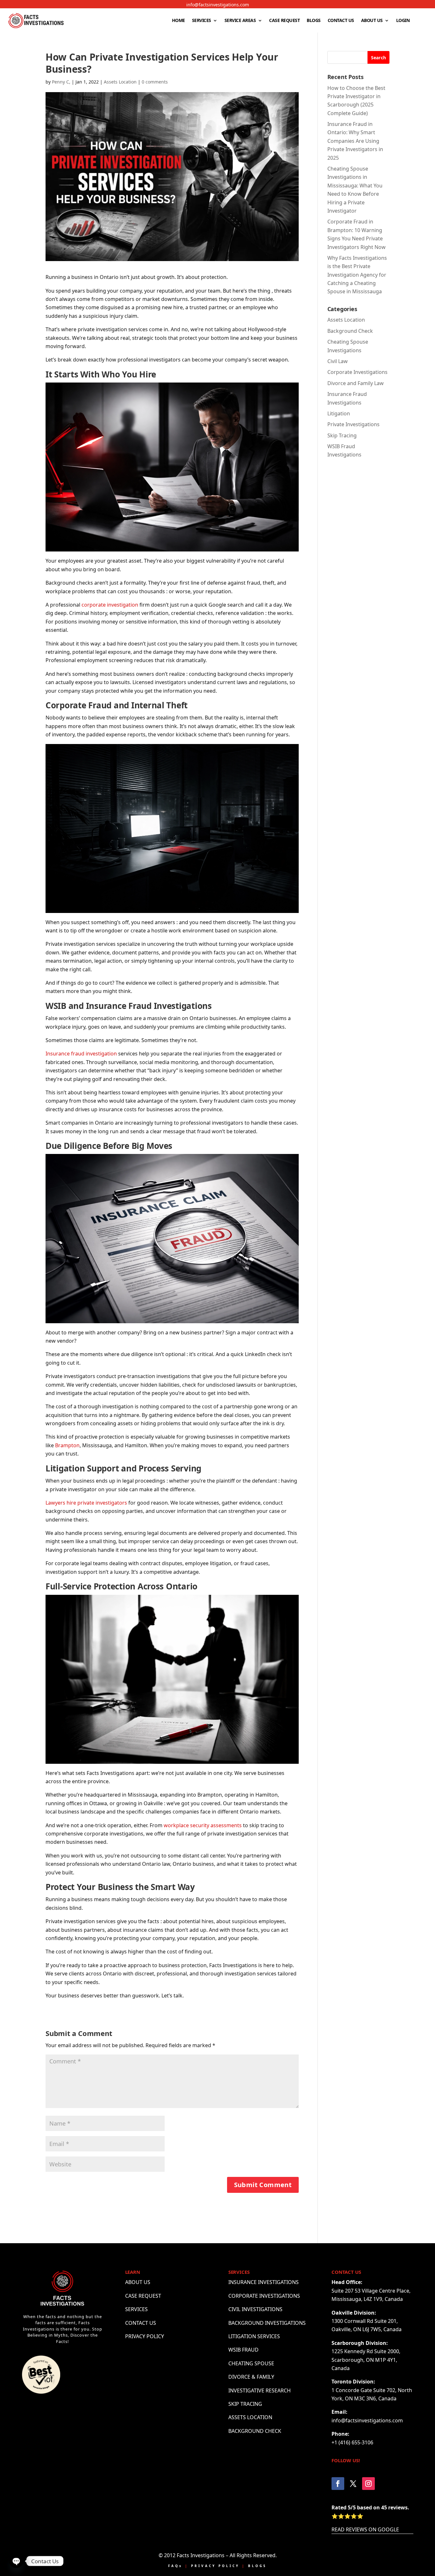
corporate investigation (110, 605)
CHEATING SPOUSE (251, 2363)
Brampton (67, 1445)
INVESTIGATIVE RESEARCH (260, 2390)
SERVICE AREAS (240, 20)
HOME (178, 20)
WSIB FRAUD (243, 2350)
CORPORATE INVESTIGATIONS (264, 2296)
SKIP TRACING (245, 2404)
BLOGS (314, 20)
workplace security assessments (203, 1825)
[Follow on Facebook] (338, 2484)
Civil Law (338, 361)
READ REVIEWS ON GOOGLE (365, 2529)
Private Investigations (353, 424)
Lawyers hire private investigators (86, 1503)
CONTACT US (341, 20)
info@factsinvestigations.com (218, 5)
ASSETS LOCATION (250, 2417)
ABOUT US (372, 20)
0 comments (155, 82)
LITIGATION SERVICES (254, 2336)
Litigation (339, 413)
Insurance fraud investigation (81, 1054)
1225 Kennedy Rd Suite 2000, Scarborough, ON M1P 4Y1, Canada (366, 2360)
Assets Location (120, 82)
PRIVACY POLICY (145, 2336)
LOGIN (403, 20)
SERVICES (202, 20)
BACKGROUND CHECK (255, 2431)
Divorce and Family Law (356, 383)
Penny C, (61, 82)
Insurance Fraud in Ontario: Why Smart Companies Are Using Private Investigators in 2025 (355, 141)
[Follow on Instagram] (368, 2484)
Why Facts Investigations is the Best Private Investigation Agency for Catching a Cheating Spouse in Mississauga (357, 275)
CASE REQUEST (284, 20)
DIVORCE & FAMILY (251, 2377)
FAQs (175, 2566)
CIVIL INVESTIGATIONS (255, 2309)
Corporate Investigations (357, 372)
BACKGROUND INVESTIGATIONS (267, 2323)
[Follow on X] (353, 2484)
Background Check (350, 331)
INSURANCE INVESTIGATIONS (264, 2282)
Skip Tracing (342, 435)
